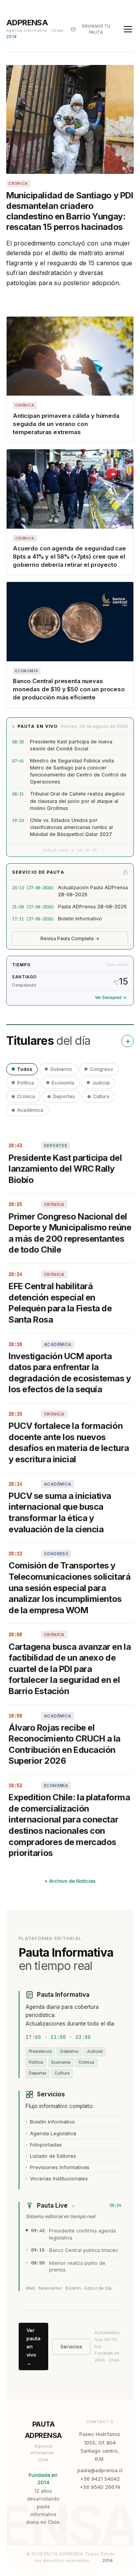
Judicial (101, 1083)
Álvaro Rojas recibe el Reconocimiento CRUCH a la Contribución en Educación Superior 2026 (65, 1744)
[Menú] (128, 29)
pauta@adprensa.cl (100, 2470)
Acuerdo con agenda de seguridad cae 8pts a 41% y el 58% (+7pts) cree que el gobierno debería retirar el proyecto (69, 556)
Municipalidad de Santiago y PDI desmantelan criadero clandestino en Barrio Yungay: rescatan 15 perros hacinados (70, 211)
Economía (63, 1083)
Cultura (101, 1096)
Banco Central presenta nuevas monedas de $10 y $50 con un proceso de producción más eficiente (69, 689)
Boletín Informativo (80, 919)
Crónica (26, 1096)
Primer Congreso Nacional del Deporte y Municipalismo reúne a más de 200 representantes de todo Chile (70, 1233)
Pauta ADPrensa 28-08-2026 (92, 907)
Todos (25, 1069)
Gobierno (61, 1069)
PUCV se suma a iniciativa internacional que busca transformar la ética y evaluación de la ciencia (60, 1512)
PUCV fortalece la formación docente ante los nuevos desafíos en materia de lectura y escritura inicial (69, 1442)
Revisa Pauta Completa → (70, 938)
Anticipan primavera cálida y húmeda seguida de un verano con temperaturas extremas (66, 424)
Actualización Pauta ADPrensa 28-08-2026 (93, 891)
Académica (30, 1110)
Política (25, 1083)
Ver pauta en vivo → (33, 2346)
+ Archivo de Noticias (70, 1881)
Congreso (101, 1069)
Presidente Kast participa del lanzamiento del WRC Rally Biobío (65, 1169)
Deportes (64, 1096)
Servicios (71, 2346)
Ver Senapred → (111, 998)
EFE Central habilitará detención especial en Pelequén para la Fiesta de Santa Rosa (60, 1303)
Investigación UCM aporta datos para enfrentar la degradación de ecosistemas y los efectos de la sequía (70, 1373)
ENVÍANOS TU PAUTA (96, 29)
